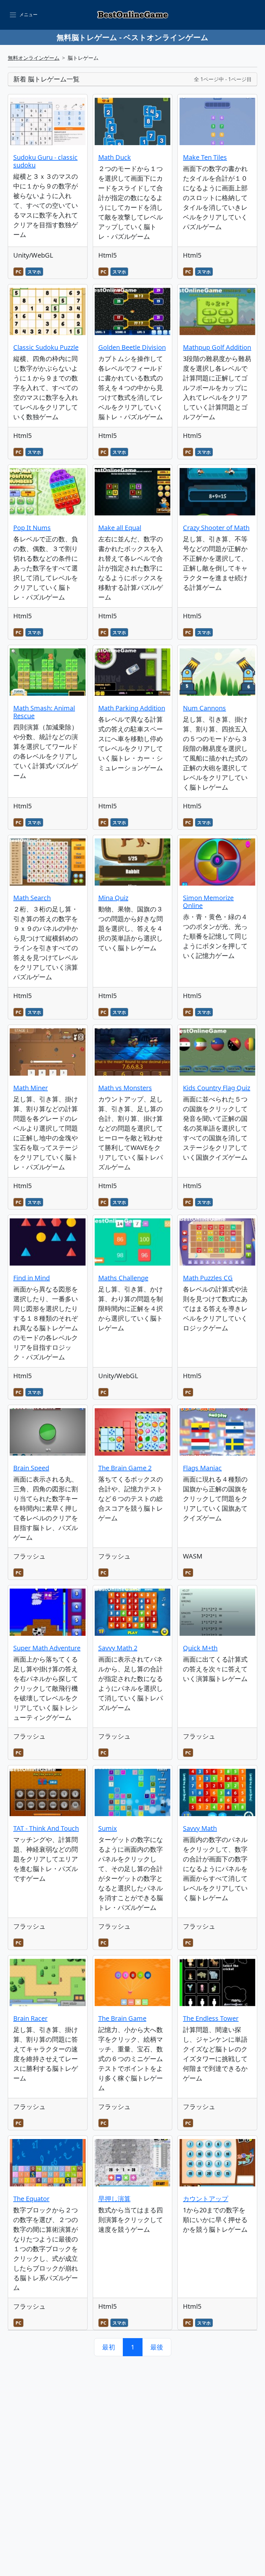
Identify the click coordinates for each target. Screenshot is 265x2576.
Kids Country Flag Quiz (217, 1088)
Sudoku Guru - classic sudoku (45, 161)
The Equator (31, 2199)
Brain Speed (31, 1468)
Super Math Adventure (47, 1648)
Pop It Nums (32, 528)
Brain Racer (30, 2018)
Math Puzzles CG (208, 1278)
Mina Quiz (113, 898)
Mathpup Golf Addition (217, 347)
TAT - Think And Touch (46, 1828)
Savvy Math (200, 1828)
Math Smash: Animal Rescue (44, 712)
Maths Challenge (123, 1278)
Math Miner (31, 1088)
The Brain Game (122, 2018)
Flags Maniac (202, 1468)
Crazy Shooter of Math (216, 528)
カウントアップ (206, 2199)
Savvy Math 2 (118, 1648)
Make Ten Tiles (205, 157)
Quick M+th (200, 1648)
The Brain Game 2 (125, 1468)
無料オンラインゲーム (34, 58)
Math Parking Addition (132, 708)
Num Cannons (204, 708)
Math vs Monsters (125, 1088)
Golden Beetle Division (132, 347)
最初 (109, 2347)
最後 (157, 2347)
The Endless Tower (211, 2018)
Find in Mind (32, 1278)
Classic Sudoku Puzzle (46, 347)
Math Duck (115, 157)
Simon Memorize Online (208, 902)
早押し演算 (114, 2199)
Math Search (32, 898)
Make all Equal (120, 528)
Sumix (108, 1828)
